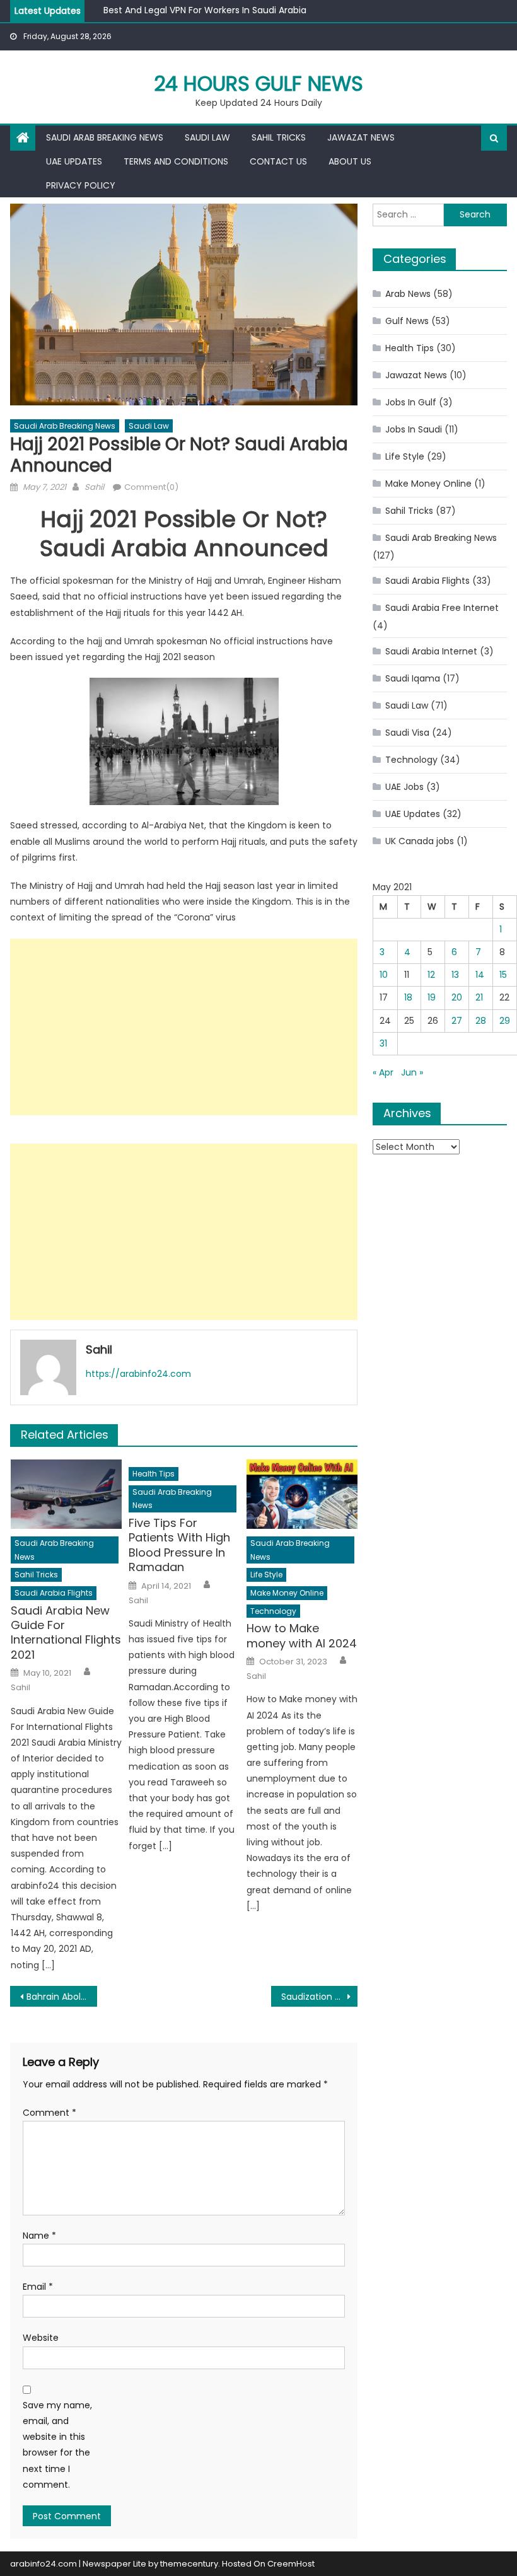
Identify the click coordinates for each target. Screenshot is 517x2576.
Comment (49, 2113)
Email (38, 2287)
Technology (273, 1611)
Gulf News (407, 321)
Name (39, 2236)
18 (408, 997)
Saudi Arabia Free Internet (442, 608)
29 (505, 1021)
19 (432, 997)
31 (383, 1043)
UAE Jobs (404, 787)
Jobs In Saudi (414, 429)
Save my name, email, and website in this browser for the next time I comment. (57, 2445)
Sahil (94, 487)
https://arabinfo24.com (138, 1374)
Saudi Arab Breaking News (105, 137)
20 (457, 997)
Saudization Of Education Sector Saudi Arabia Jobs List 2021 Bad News (320, 1997)
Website (41, 2338)
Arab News (408, 294)
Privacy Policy (81, 185)
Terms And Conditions (176, 161)
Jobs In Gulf (411, 402)
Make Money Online (287, 1593)
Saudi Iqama (413, 678)
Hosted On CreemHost (268, 2564)
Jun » (412, 1072)
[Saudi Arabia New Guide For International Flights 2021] (66, 1494)
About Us (350, 161)
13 (455, 975)
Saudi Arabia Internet (431, 651)
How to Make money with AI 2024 (302, 1636)
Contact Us (278, 161)
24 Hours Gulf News (258, 84)
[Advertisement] (184, 1027)
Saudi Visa (407, 733)
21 (479, 997)
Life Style (266, 1575)
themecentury (189, 2564)
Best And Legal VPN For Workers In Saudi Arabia (205, 6)
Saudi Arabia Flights (54, 1593)
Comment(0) (151, 487)
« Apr (383, 1072)
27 (457, 1021)
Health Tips (154, 1474)
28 (481, 1021)
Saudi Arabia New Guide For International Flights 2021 (66, 1633)
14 (480, 975)
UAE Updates (74, 161)
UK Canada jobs (420, 841)
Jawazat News (361, 137)
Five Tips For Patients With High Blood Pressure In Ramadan (179, 1545)
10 (384, 975)
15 (503, 975)
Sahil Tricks (279, 137)
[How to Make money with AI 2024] (302, 1494)
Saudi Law (207, 137)
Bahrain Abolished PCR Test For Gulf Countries (62, 1997)
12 (431, 975)
